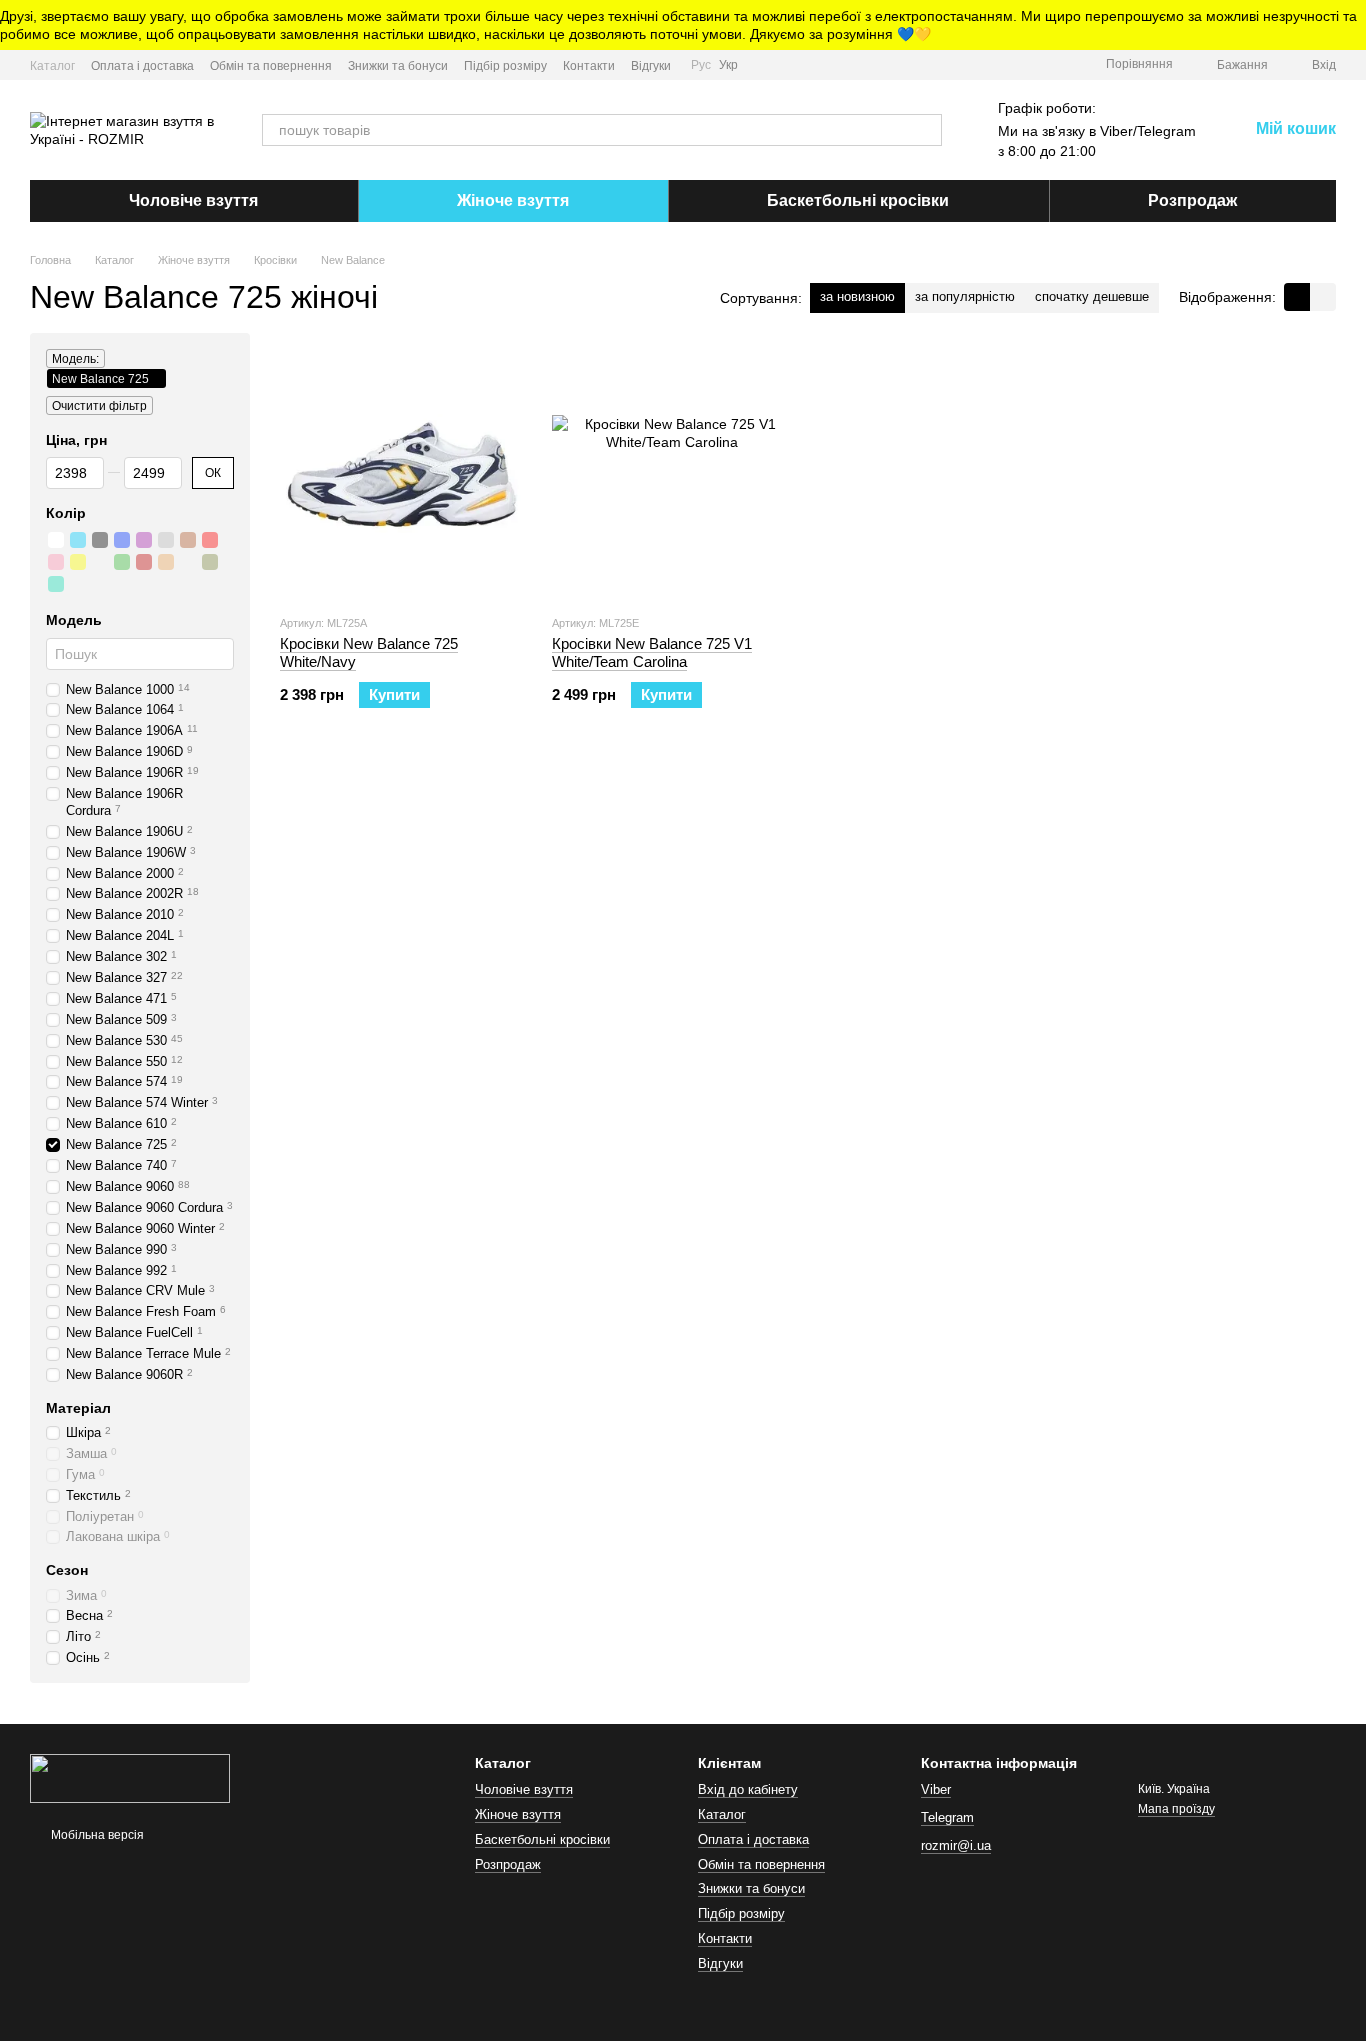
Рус (701, 65)
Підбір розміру (505, 66)
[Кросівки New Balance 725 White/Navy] (401, 473)
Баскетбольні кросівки (858, 200)
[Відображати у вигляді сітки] (1297, 296)
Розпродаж (1192, 200)
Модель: (75, 359)
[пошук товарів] (926, 130)
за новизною (857, 296)
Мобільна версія (96, 1835)
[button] (1350, 25)
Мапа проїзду (1176, 1809)
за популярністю (965, 296)
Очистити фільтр (99, 406)
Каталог (52, 66)
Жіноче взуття (513, 200)
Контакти (589, 66)
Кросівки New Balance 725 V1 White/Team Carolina (652, 652)
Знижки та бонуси (398, 66)
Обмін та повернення (271, 66)
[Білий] (56, 541)
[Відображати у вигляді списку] (1323, 296)
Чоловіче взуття (193, 200)
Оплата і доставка (142, 66)
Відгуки (651, 66)
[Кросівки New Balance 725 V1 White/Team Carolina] (673, 473)
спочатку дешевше (1092, 296)
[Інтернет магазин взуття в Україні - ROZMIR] (130, 1777)
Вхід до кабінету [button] (748, 1789)
